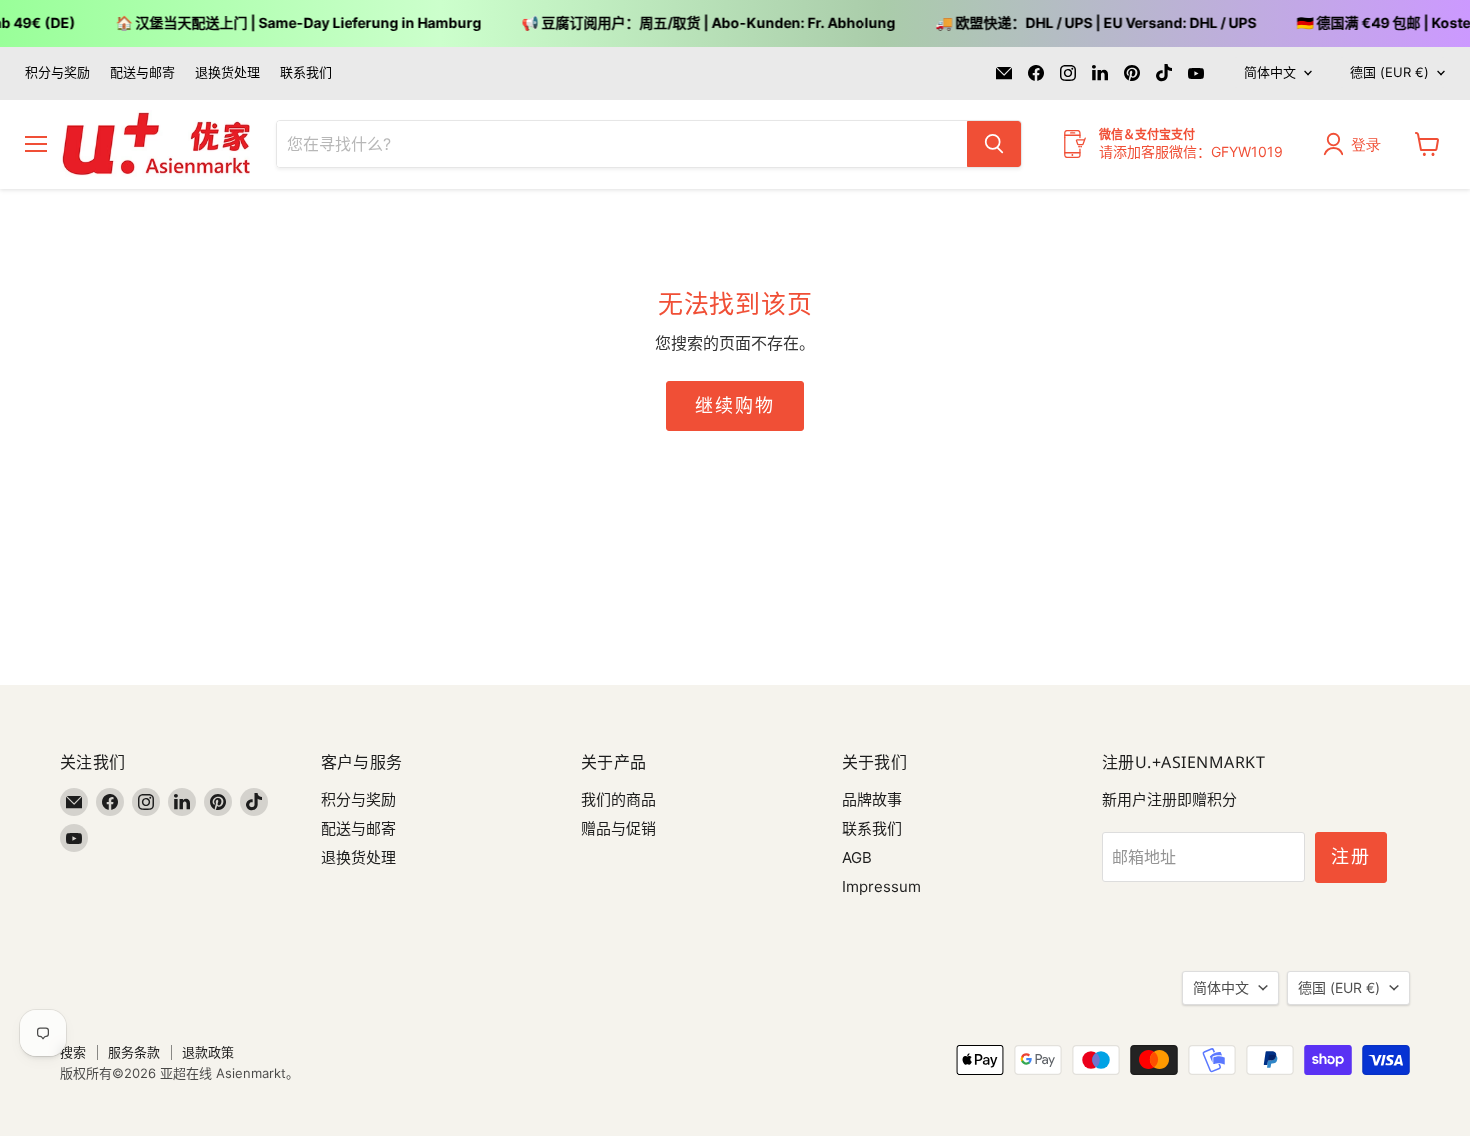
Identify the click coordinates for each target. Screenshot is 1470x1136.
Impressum (881, 886)
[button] (1357, 144)
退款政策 (208, 1052)
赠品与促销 (618, 828)
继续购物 (734, 405)
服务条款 (134, 1052)
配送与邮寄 (142, 72)
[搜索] (994, 144)
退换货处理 (227, 72)
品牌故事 (872, 799)
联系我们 (306, 72)
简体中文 (1270, 72)
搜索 (73, 1052)
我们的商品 (618, 799)
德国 (1389, 72)
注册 (1351, 856)
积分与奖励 (57, 72)
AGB (857, 857)
